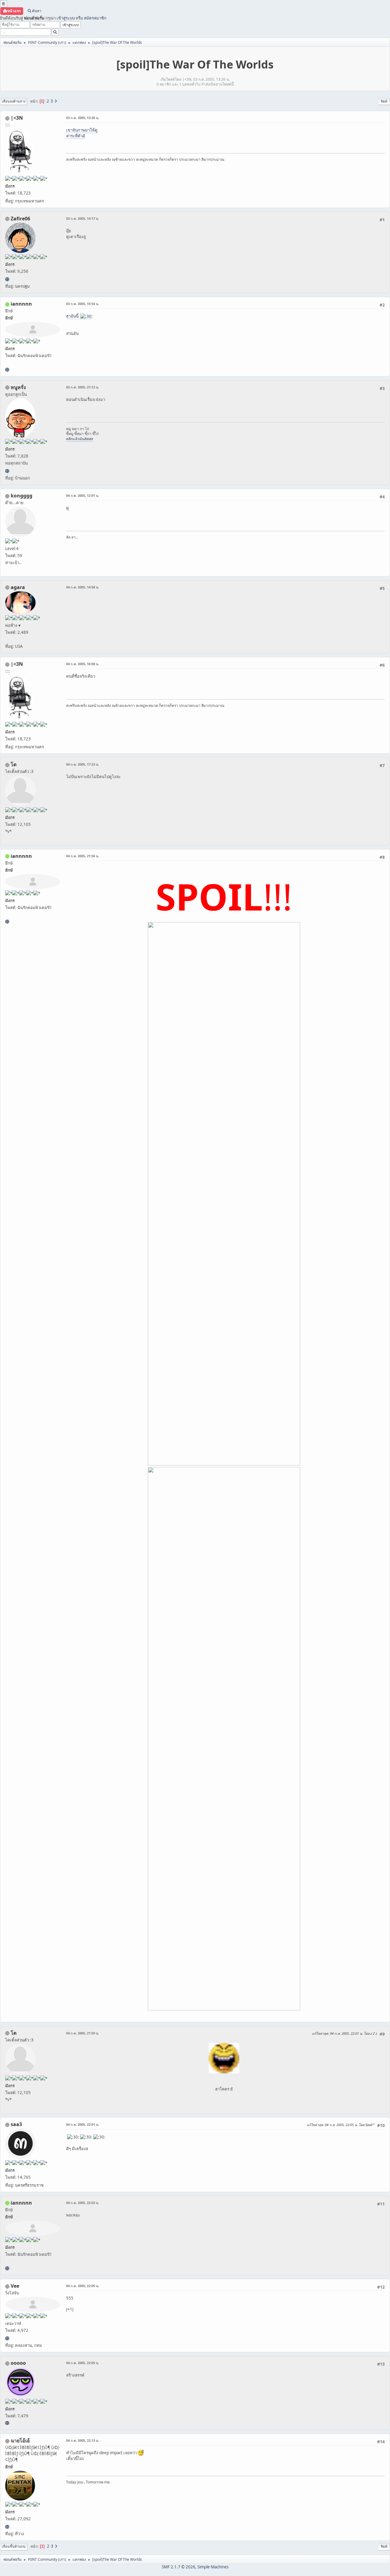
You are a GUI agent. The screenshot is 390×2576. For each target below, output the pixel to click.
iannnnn (21, 304)
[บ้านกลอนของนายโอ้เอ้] (7, 2527)
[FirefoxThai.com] (7, 2423)
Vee (15, 2286)
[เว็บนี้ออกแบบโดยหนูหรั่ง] (7, 471)
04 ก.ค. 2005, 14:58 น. (83, 587)
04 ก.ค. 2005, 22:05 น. (83, 2286)
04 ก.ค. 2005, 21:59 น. (83, 2033)
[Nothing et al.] (7, 279)
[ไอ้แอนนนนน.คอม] (7, 370)
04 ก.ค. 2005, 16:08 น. (83, 664)
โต (14, 764)
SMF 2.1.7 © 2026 (179, 2567)
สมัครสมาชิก (95, 18)
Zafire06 (20, 219)
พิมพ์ (384, 101)
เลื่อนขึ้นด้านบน (14, 2546)
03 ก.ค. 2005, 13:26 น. (83, 118)
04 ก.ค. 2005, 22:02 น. (83, 2203)
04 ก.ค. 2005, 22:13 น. (83, 2440)
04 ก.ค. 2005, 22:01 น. (83, 2124)
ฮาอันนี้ (73, 316)
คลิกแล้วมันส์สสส (80, 439)
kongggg (21, 496)
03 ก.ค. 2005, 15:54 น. (83, 304)
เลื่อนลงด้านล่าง (14, 101)
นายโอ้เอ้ (20, 2441)
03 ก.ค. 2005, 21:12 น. (83, 387)
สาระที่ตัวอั (76, 136)
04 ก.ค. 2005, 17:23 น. (83, 764)
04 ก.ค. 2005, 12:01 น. (83, 495)
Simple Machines (213, 2567)
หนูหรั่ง (18, 387)
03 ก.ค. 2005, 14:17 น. (83, 218)
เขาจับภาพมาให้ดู (82, 130)
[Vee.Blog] (7, 2338)
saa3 (16, 2124)
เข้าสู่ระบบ (66, 18)
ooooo (18, 2363)
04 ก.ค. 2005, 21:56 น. (83, 856)
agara (18, 587)
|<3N (17, 118)
